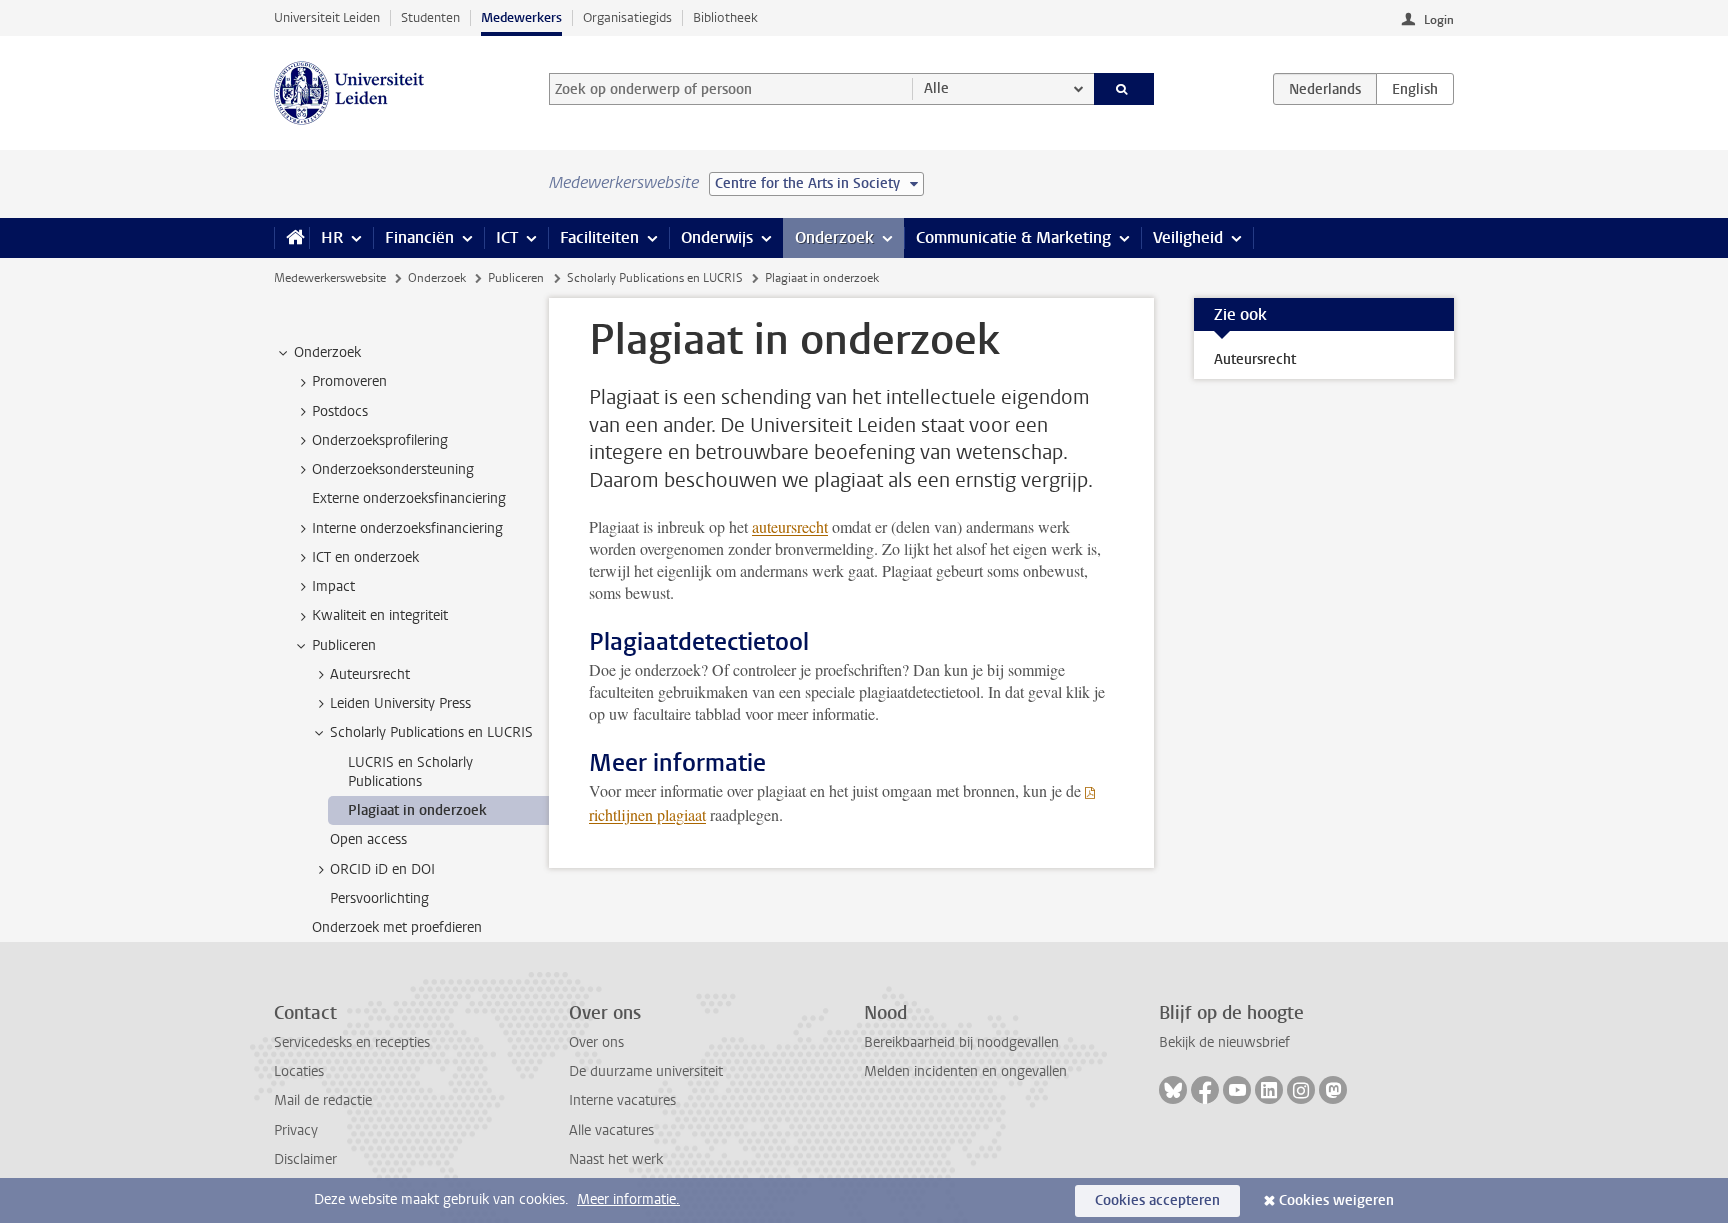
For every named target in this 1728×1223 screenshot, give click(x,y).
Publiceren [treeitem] (344, 645)
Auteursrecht (1255, 359)
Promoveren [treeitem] (349, 381)
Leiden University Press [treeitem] (400, 703)
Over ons (596, 1042)
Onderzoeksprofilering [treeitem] (380, 440)
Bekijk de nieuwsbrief (1224, 1042)
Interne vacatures (622, 1100)
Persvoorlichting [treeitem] (379, 898)
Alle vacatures (611, 1130)
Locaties (299, 1071)
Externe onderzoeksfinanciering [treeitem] (409, 498)
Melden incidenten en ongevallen (965, 1071)
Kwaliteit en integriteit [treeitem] (380, 615)
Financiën (419, 237)
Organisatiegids (627, 17)
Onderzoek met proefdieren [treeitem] (397, 927)
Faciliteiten (599, 237)
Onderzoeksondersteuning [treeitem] (393, 469)
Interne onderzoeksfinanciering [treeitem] (407, 528)
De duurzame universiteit (646, 1071)
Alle (936, 88)
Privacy (296, 1130)
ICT (507, 237)
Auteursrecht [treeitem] (370, 674)
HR (332, 237)
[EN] (1415, 89)
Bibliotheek (725, 17)
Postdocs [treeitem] (340, 411)
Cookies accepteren (1157, 1200)
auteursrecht (790, 526)
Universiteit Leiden (327, 17)
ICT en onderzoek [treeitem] (365, 557)
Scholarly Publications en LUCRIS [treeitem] (431, 732)
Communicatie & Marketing (1013, 237)
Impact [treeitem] (333, 586)
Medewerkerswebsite (330, 278)
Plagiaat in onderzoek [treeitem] (417, 810)
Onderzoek (834, 237)
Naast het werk (616, 1159)
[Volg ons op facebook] (1205, 1090)
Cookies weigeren (1336, 1200)
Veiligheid (1188, 237)
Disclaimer (305, 1159)
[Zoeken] (1124, 89)
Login (1439, 20)
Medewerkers (521, 17)
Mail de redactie (323, 1100)
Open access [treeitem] (368, 839)
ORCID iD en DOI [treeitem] (382, 869)
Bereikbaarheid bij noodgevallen (961, 1042)
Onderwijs (717, 237)
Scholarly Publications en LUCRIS (655, 278)
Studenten (430, 17)
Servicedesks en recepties (352, 1042)
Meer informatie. (628, 1199)
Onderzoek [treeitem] (327, 352)
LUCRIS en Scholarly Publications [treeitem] (410, 772)
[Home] (291, 238)
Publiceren (516, 278)
